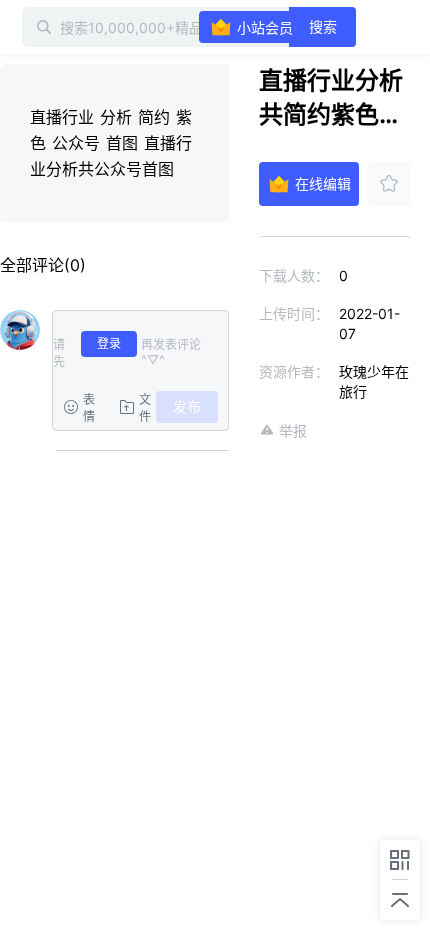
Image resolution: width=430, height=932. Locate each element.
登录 (109, 343)
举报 (293, 430)
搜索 (323, 26)
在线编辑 (323, 183)
